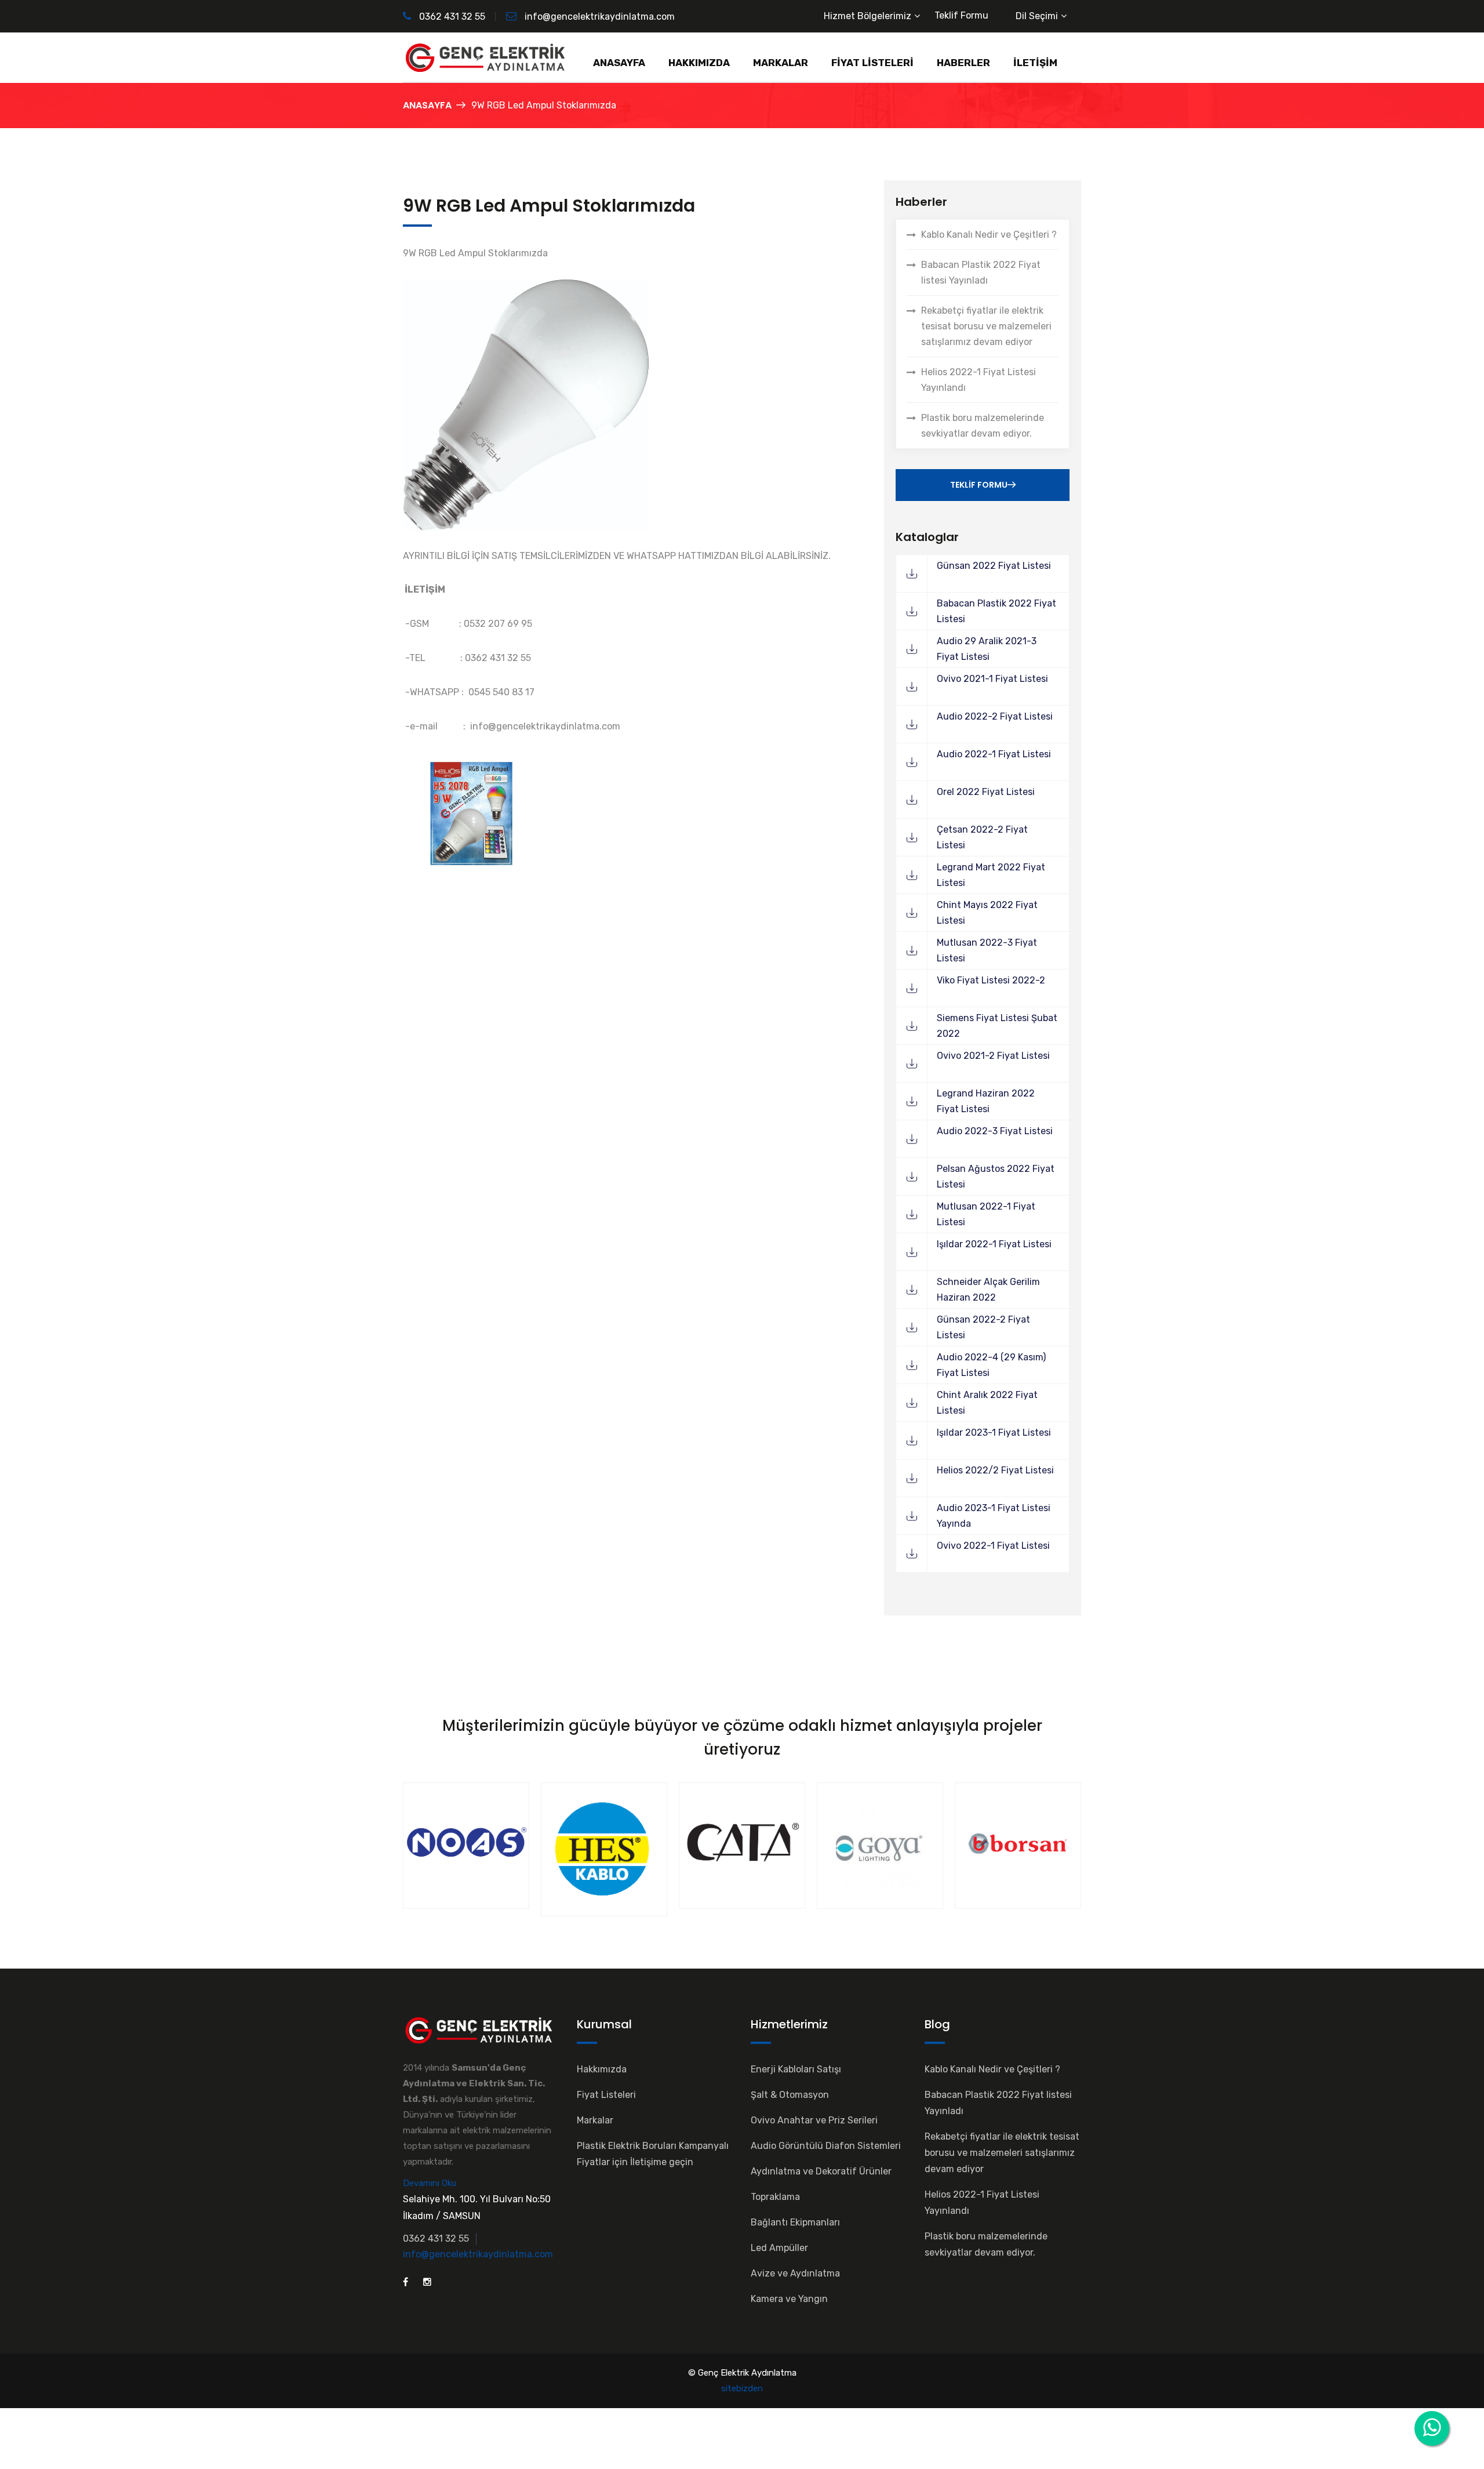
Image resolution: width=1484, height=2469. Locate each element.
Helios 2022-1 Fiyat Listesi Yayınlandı (979, 380)
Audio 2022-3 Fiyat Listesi (995, 1131)
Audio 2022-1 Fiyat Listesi (994, 754)
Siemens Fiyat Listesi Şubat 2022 (997, 1026)
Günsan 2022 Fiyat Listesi (994, 566)
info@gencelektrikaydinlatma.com (600, 17)
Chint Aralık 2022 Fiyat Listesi (987, 1403)
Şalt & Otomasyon (790, 2095)
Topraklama (775, 2197)
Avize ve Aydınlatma (795, 2273)
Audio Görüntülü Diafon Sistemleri (826, 2146)
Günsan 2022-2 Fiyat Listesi (983, 1327)
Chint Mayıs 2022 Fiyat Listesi (987, 913)
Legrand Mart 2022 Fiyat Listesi (991, 875)
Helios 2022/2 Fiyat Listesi (995, 1470)
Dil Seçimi (1037, 16)
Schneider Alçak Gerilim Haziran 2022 (988, 1290)
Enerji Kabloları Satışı (796, 2069)
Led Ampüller (779, 2248)
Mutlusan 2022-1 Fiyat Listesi (986, 1214)
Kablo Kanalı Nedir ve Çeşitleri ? (989, 235)
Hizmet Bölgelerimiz (868, 16)
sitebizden (742, 2388)
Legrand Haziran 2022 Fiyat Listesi (986, 1101)
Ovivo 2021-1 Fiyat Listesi (992, 679)
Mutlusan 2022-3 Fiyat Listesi (987, 950)
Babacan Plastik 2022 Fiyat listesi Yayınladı (981, 273)
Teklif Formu (961, 15)
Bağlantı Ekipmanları (795, 2222)
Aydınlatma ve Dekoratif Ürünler (821, 2171)
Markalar (595, 2120)
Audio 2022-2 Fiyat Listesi (995, 716)
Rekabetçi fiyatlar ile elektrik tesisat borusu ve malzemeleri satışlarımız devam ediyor (986, 326)
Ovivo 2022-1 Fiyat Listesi (993, 1546)
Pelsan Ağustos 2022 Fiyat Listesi (996, 1177)
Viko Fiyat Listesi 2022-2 (991, 980)
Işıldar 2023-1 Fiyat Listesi (994, 1433)
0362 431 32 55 (451, 17)
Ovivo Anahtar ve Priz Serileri (814, 2120)
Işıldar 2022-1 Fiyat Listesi (994, 1244)
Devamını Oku (430, 2183)
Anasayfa (427, 105)
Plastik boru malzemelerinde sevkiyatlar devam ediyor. (983, 426)
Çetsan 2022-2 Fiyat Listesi (982, 837)
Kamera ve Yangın (789, 2299)
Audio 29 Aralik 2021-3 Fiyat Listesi (987, 649)
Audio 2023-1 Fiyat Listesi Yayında (994, 1516)
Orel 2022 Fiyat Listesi (986, 792)
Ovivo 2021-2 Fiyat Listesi (993, 1056)
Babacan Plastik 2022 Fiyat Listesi (996, 611)
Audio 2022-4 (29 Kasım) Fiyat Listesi (991, 1365)
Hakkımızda (602, 2069)
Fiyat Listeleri (606, 2095)
